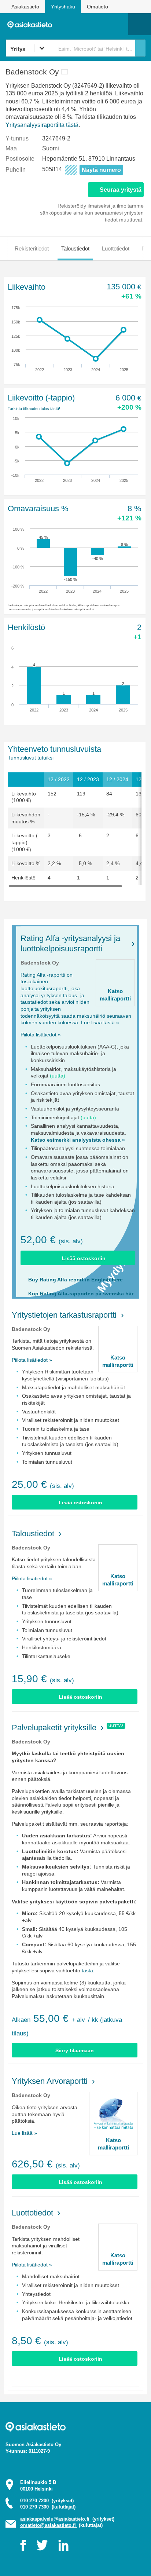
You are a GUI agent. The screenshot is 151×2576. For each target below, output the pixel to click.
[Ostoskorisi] (85, 24)
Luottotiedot (116, 248)
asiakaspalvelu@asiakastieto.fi (56, 2519)
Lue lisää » (24, 2133)
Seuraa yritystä (121, 190)
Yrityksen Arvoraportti (50, 2081)
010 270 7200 (47, 2501)
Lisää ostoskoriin (84, 1258)
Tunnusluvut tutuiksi (31, 758)
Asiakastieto (25, 7)
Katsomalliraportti (115, 995)
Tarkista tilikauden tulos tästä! (34, 409)
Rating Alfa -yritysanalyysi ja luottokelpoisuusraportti (70, 943)
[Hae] (140, 48)
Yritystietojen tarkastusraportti (64, 1315)
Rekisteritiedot (32, 248)
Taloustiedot (75, 248)
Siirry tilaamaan (75, 2050)
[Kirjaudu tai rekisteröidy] (119, 24)
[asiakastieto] (32, 24)
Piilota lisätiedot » (41, 1035)
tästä (87, 1971)
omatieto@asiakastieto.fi (49, 2525)
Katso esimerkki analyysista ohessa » (78, 1140)
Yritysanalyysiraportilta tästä (42, 125)
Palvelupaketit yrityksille (54, 1728)
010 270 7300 (48, 2507)
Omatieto (97, 7)
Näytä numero (101, 170)
